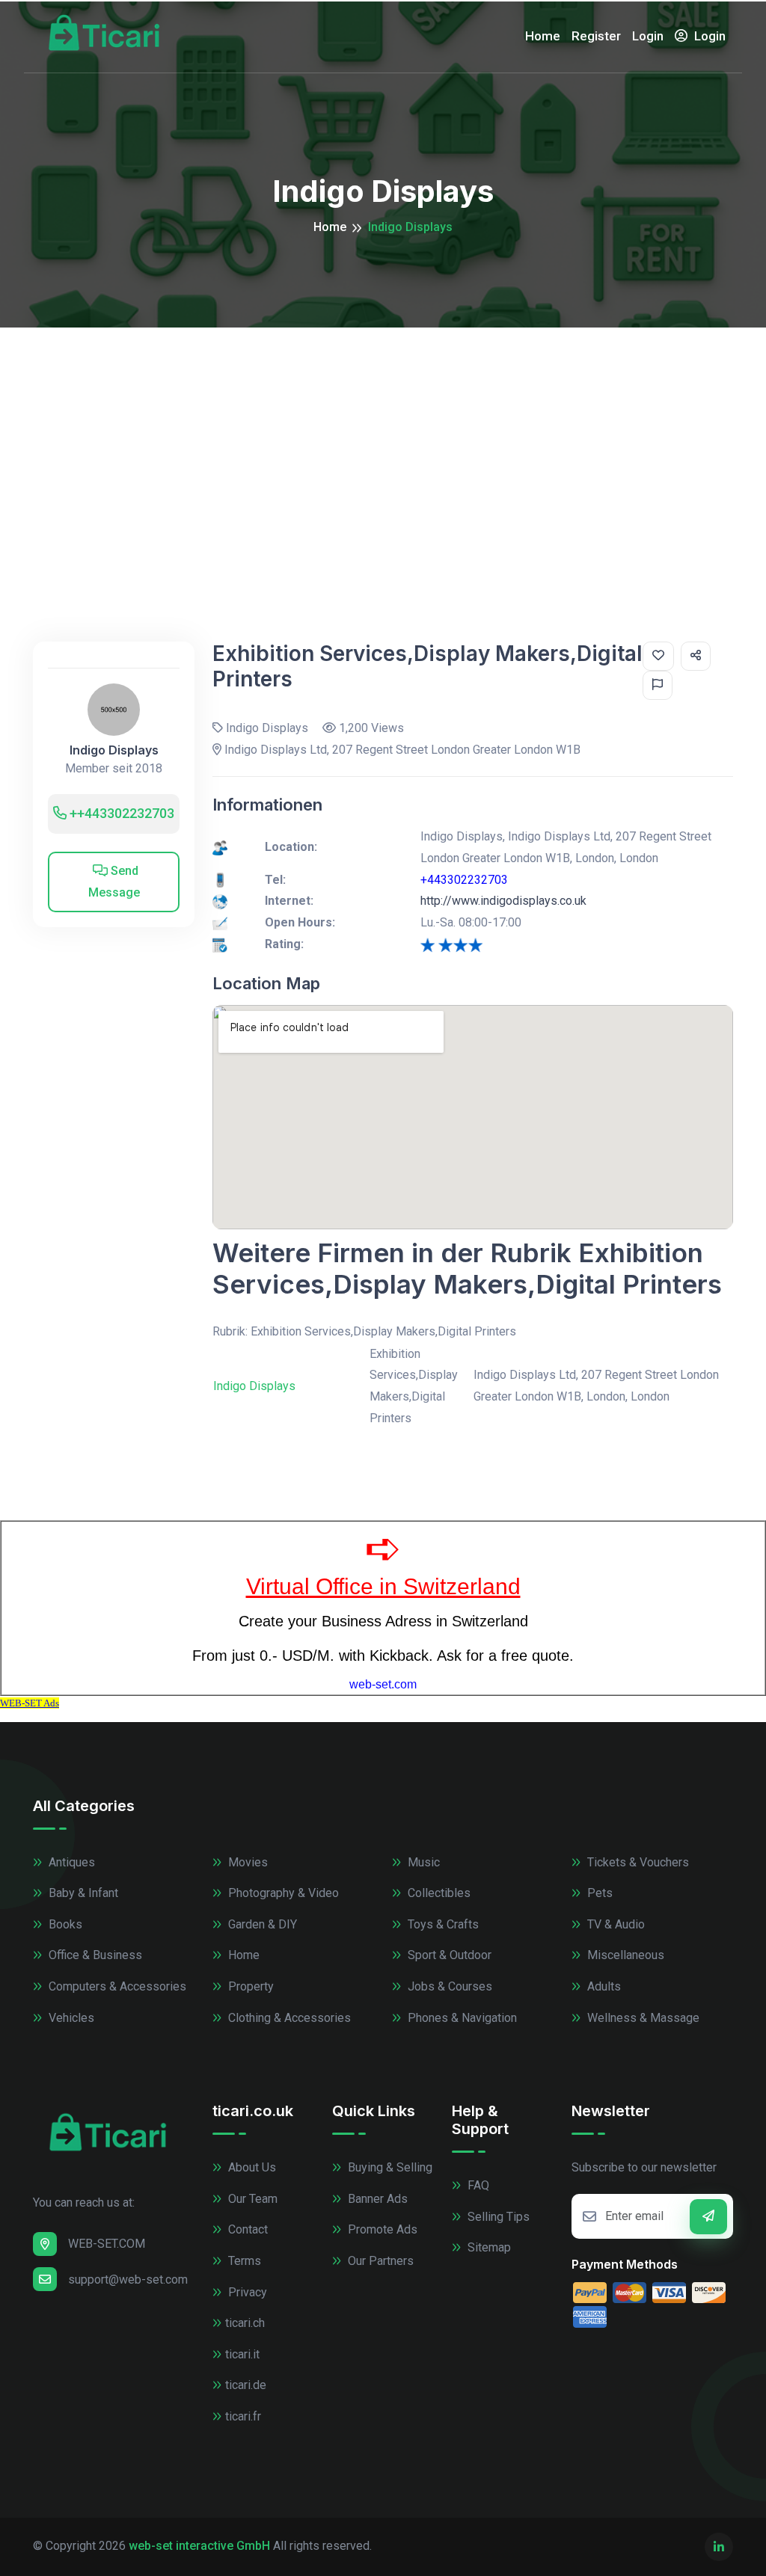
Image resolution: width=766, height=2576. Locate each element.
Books (64, 1924)
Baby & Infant (82, 1893)
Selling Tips (497, 2217)
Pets (598, 1893)
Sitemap (488, 2247)
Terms (243, 2261)
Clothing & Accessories (288, 2018)
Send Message (114, 882)
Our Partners (379, 2261)
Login (648, 36)
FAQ (477, 2185)
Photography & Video (282, 1893)
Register (596, 36)
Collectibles (438, 1893)
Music (422, 1862)
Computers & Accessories (116, 1986)
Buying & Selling (389, 2167)
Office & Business (94, 1955)
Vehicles (70, 2018)
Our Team (251, 2199)
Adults (603, 1986)
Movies (246, 1862)
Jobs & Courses (448, 1986)
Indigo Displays (114, 750)
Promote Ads (381, 2229)
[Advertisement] (383, 440)
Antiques (70, 1862)
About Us (251, 2167)
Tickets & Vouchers (637, 1862)
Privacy (246, 2292)
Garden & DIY (261, 1924)
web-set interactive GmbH (199, 2546)
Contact (246, 2229)
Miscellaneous (624, 1955)
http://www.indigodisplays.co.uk (503, 901)
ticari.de (246, 2385)
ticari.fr (243, 2416)
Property (249, 1986)
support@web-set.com (128, 2280)
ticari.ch (245, 2323)
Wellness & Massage (642, 2018)
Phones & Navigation (461, 2018)
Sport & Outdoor (448, 1955)
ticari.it (242, 2354)
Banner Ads (376, 2199)
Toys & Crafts (442, 1924)
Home (543, 36)
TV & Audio (615, 1924)
